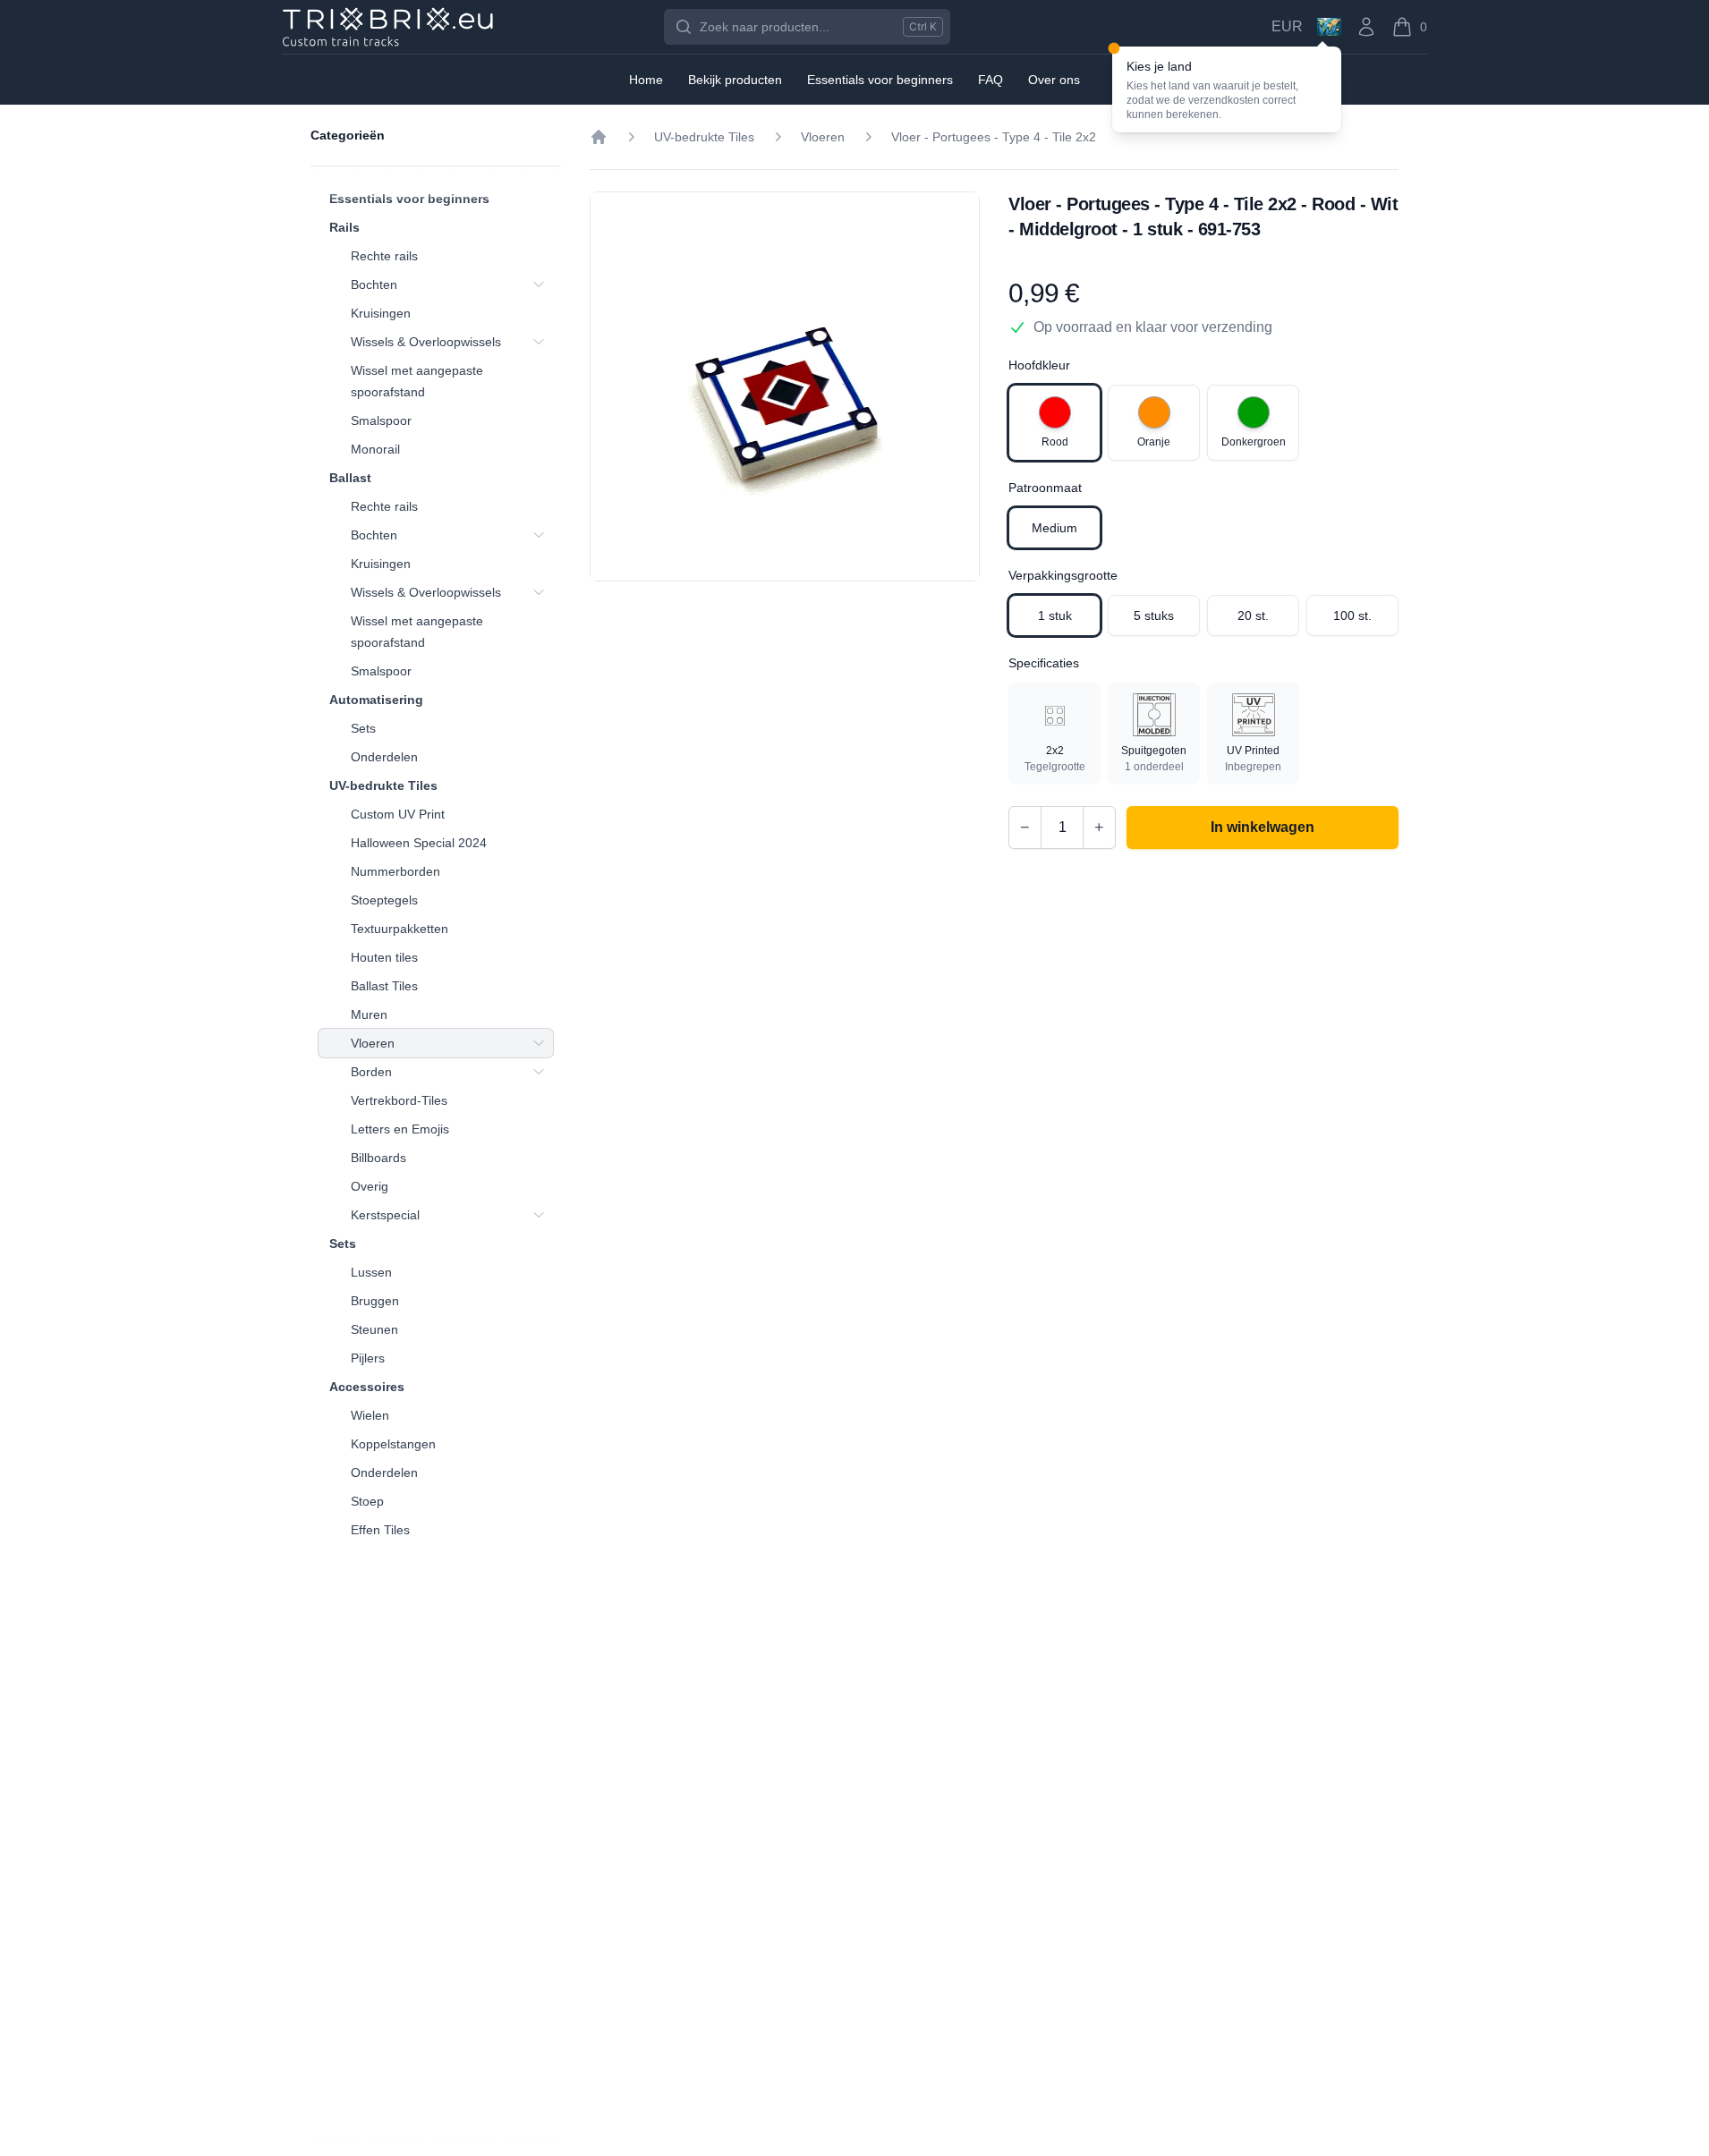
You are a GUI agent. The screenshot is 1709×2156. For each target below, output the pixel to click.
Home (646, 80)
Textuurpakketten (400, 929)
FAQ (991, 80)
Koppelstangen (393, 1444)
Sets (363, 728)
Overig (370, 1186)
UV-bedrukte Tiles (383, 785)
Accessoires (367, 1387)
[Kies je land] (1329, 27)
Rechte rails (384, 256)
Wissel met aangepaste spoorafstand (417, 381)
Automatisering (376, 700)
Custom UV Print (398, 814)
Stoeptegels (384, 900)
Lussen (371, 1272)
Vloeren (373, 1043)
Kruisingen (381, 313)
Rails (344, 227)
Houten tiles (384, 957)
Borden (371, 1072)
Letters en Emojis (400, 1129)
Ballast (350, 478)
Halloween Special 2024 (419, 843)
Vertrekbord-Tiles (399, 1100)
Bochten (374, 284)
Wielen (370, 1415)
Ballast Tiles (384, 986)
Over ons (1054, 80)
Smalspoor (381, 420)
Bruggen (375, 1301)
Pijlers (368, 1358)
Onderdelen (384, 757)
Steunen (374, 1329)
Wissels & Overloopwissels (426, 342)
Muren (369, 1014)
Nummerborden (395, 871)
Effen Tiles (380, 1530)
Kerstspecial (385, 1215)
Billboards (378, 1158)
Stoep (367, 1501)
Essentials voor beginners (409, 199)
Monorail (375, 449)
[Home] (599, 137)
